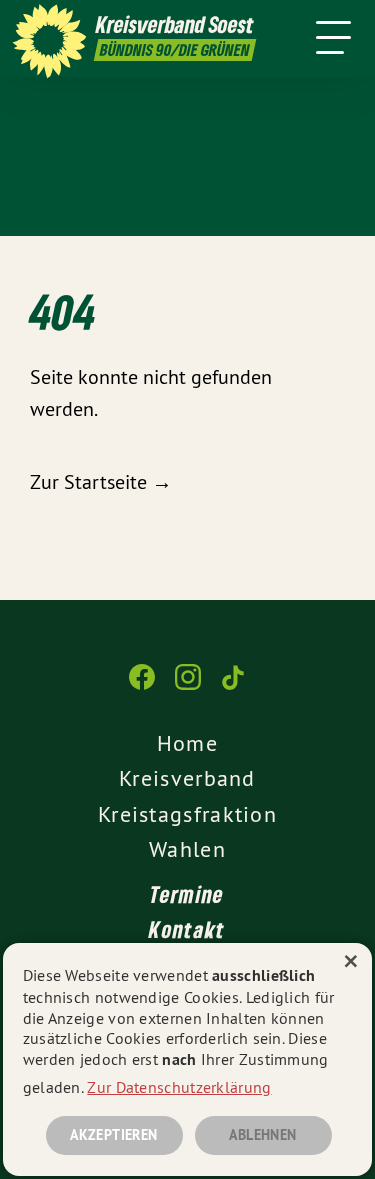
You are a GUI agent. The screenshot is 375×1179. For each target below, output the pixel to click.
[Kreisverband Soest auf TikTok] (234, 687)
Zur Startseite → (101, 481)
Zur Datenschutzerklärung (179, 1087)
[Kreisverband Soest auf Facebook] (142, 687)
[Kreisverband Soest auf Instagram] (188, 687)
